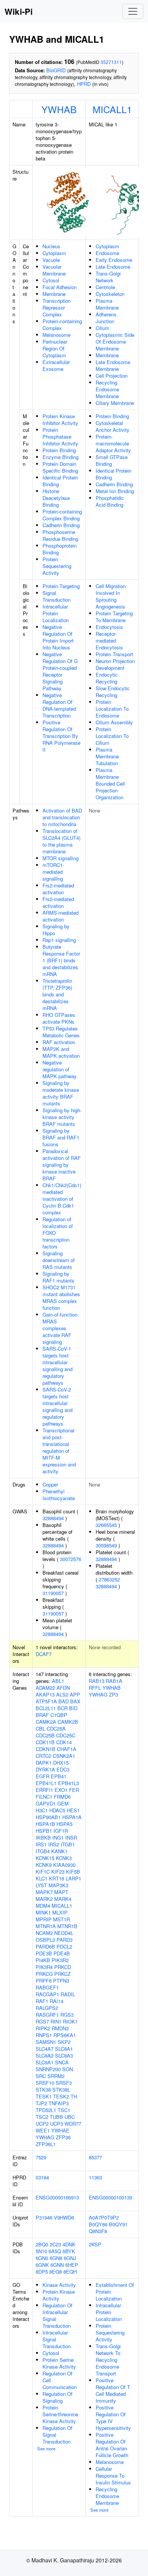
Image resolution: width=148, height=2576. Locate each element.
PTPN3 (61, 1981)
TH (74, 2096)
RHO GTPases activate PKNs (59, 1018)
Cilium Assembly (114, 722)
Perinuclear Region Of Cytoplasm (55, 348)
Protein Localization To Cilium (112, 736)
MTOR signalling (61, 858)
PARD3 (65, 1940)
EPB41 (59, 1776)
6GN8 (56, 2258)
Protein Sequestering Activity (57, 566)
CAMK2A (46, 1722)
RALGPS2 (47, 2008)
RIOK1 (70, 2021)
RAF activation (59, 1042)
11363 (95, 2177)
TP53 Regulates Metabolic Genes (61, 1032)
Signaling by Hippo (56, 930)
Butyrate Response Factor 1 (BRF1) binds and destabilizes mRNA (61, 960)
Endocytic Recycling (107, 678)
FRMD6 (62, 1797)
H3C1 (42, 1810)
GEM (63, 1803)
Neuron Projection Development (115, 664)
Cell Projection (112, 376)
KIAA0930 (64, 1865)
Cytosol (51, 280)
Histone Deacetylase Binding (56, 498)
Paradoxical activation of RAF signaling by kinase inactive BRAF (62, 1165)
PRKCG (44, 1974)
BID (73, 1708)
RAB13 (97, 1681)
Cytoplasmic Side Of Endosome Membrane (115, 342)
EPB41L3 (68, 1783)
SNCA (62, 2062)
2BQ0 (42, 2244)
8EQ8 (56, 2272)
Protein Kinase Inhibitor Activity (60, 419)
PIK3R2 (60, 1960)
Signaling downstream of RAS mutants (59, 1260)
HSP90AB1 (48, 1817)
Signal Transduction (57, 596)
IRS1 (41, 1844)
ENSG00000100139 (110, 2197)
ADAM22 (45, 1688)
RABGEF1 (47, 1987)
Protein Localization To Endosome (112, 709)
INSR (71, 1837)
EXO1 (61, 1790)
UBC (70, 2117)
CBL (40, 1728)
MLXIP (60, 1912)
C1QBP (59, 1715)
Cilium (102, 328)
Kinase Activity (59, 2285)
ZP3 (113, 1694)
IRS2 (54, 1844)
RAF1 (42, 2001)
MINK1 (43, 1912)
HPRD (84, 84)
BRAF (42, 1715)
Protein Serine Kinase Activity (59, 2363)
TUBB (56, 2117)
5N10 (41, 2251)
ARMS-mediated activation (61, 916)
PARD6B (45, 1946)
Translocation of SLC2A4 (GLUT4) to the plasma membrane (61, 841)
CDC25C (66, 1735)
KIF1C (43, 1872)
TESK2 (61, 2096)
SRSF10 (45, 2083)
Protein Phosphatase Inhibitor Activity (60, 437)
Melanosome (57, 335)
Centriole (105, 287)
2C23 (55, 2244)
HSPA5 (65, 1824)
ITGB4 (43, 1851)
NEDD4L (64, 1933)
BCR (62, 1708)
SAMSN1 (46, 2042)
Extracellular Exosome (56, 365)
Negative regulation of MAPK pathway (60, 1069)
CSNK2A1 (64, 1756)
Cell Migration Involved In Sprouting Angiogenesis (111, 596)
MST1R (61, 1919)
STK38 (43, 2090)
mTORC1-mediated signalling (53, 872)
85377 (95, 2157)
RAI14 (57, 2001)
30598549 (106, 1545)
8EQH (70, 2272)
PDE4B (62, 1953)
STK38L (61, 2090)
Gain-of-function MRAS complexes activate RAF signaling (60, 1328)
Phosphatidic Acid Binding (110, 501)
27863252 (109, 1579)
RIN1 (56, 2021)
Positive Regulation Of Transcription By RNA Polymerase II (61, 736)
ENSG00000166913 (57, 2197)
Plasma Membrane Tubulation (107, 756)
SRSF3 (64, 2083)
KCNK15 (45, 1858)
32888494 (53, 1518)
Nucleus (51, 246)
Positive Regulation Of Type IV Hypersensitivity (113, 2418)
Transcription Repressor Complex (57, 307)
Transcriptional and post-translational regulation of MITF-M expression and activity (59, 1451)
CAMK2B (68, 1722)
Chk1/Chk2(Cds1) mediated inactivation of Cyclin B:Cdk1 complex (62, 1199)
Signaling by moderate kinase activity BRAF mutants (61, 1093)
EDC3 (63, 1769)
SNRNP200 (48, 2069)
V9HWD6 (64, 2217)
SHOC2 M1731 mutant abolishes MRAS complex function (61, 1297)
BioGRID (56, 70)
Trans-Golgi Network (108, 277)
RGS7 (42, 2021)
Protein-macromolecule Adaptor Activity (113, 443)
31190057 (53, 1593)
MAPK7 (44, 1892)
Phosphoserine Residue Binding (60, 535)
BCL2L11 (46, 1708)
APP (75, 1694)
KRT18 (57, 1878)
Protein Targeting (61, 586)
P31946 (44, 2217)
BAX (75, 1701)
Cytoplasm (54, 253)
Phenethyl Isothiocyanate (59, 1495)
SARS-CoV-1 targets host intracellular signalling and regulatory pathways (57, 1366)
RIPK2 (43, 2028)
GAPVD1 (46, 1803)
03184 (42, 2177)
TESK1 (44, 2096)
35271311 (111, 62)
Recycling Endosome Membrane (107, 389)
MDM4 (43, 1906)
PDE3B (44, 1953)
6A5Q (55, 2251)
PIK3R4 (44, 1967)
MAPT (61, 1892)
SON (68, 2069)
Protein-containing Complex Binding (62, 515)
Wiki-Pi (19, 11)
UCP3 (57, 2124)
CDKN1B (46, 1749)
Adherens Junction (106, 318)
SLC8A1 (64, 2049)
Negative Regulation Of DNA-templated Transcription (59, 705)
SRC (41, 2076)
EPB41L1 (46, 1783)
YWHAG (45, 2137)
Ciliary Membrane (115, 403)
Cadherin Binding (61, 525)
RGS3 (67, 2015)
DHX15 (61, 1763)
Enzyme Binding (61, 457)
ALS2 (62, 1694)
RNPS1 (44, 2035)
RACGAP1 (47, 1994)
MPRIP (44, 1919)
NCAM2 (44, 1933)
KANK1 (59, 1851)
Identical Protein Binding (60, 481)
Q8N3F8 (98, 2231)
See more (46, 2448)
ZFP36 (63, 2137)
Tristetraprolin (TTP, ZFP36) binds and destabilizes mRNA (57, 994)
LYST (41, 1885)
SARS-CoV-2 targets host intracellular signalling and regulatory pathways (57, 1406)
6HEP (72, 2265)
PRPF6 (44, 1981)
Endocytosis (109, 627)
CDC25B (45, 1735)
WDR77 (73, 2124)
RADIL (68, 1994)
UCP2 (42, 2124)
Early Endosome (114, 260)
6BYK (69, 2251)
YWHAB (59, 109)
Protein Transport (114, 654)
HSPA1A (72, 1817)
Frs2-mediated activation (58, 889)
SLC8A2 (45, 2055)
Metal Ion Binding (115, 491)
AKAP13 (45, 1694)
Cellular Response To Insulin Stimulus (113, 2476)
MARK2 (44, 1899)
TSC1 (64, 2110)
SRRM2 (56, 2076)
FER (74, 1790)
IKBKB (43, 1837)
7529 (41, 2157)
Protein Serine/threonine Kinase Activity (60, 2414)
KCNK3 (64, 1858)
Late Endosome (113, 267)
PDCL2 (64, 1946)
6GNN (57, 2265)
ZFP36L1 (46, 2144)
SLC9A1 (45, 2062)
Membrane (54, 294)
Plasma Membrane (107, 304)
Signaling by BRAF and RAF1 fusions (61, 1137)
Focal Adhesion (60, 287)
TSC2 (42, 2117)
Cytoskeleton (110, 294)
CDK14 (64, 1742)
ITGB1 (68, 1844)
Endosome (107, 253)
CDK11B (45, 1742)
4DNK (69, 2244)
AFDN (63, 1688)
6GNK (42, 2265)
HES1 (73, 1810)
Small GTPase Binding (112, 460)
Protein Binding (59, 450)
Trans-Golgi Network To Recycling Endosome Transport (108, 2360)
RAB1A (114, 1681)
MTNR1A (46, 1926)
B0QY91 (118, 2224)
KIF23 (58, 1872)
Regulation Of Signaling (57, 2397)
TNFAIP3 (59, 2103)
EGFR (43, 1776)
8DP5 (42, 2272)
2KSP (95, 2244)
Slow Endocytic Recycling (113, 692)
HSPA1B (45, 1824)
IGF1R (61, 1831)
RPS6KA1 (65, 2035)
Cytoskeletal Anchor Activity (113, 426)
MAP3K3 (58, 1885)
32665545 (106, 1525)
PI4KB (43, 1960)
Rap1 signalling (59, 940)
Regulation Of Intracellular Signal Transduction (57, 2315)
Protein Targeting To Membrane (114, 617)
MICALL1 (112, 109)
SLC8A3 (64, 2055)
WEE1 (43, 2130)
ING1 (58, 1837)
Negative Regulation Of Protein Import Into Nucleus (58, 637)
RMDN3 (60, 2028)
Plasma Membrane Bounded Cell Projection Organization (110, 784)
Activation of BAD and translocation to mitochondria (62, 817)
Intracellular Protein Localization (56, 613)
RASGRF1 (47, 2015)
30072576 (71, 1559)
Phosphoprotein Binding (60, 549)
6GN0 (42, 2258)
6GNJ (70, 2258)
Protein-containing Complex (62, 325)
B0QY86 (98, 2224)
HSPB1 (44, 1831)
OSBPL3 (45, 1940)
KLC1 (42, 1878)
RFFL (95, 1688)
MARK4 (63, 1899)
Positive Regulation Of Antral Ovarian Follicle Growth (112, 2445)
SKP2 (64, 2042)
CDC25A (56, 1728)
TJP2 (41, 2103)
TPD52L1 (46, 2110)
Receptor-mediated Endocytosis (109, 640)
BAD (64, 1701)
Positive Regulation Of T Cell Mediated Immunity (113, 2390)
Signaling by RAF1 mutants (58, 1277)
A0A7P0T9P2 (104, 2217)
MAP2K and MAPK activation (61, 1052)
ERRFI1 (44, 1790)
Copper (50, 1484)
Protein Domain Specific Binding (60, 467)
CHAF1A (67, 1749)
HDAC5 (57, 1810)
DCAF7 (44, 1654)
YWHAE (60, 2130)
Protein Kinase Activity (59, 2295)
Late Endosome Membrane (113, 365)
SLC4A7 (45, 2049)
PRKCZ (62, 1974)
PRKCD (63, 1967)
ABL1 (58, 1681)
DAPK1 (44, 1763)
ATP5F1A (46, 1701)
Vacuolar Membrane (54, 270)
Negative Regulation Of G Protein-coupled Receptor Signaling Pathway (60, 671)
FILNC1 (44, 1797)
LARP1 (73, 1878)
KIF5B (73, 1872)
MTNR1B (67, 1926)
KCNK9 (44, 1865)
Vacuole (51, 260)
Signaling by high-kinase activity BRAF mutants (62, 1117)
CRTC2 (43, 1756)
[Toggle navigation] (133, 11)
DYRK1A (45, 1769)
